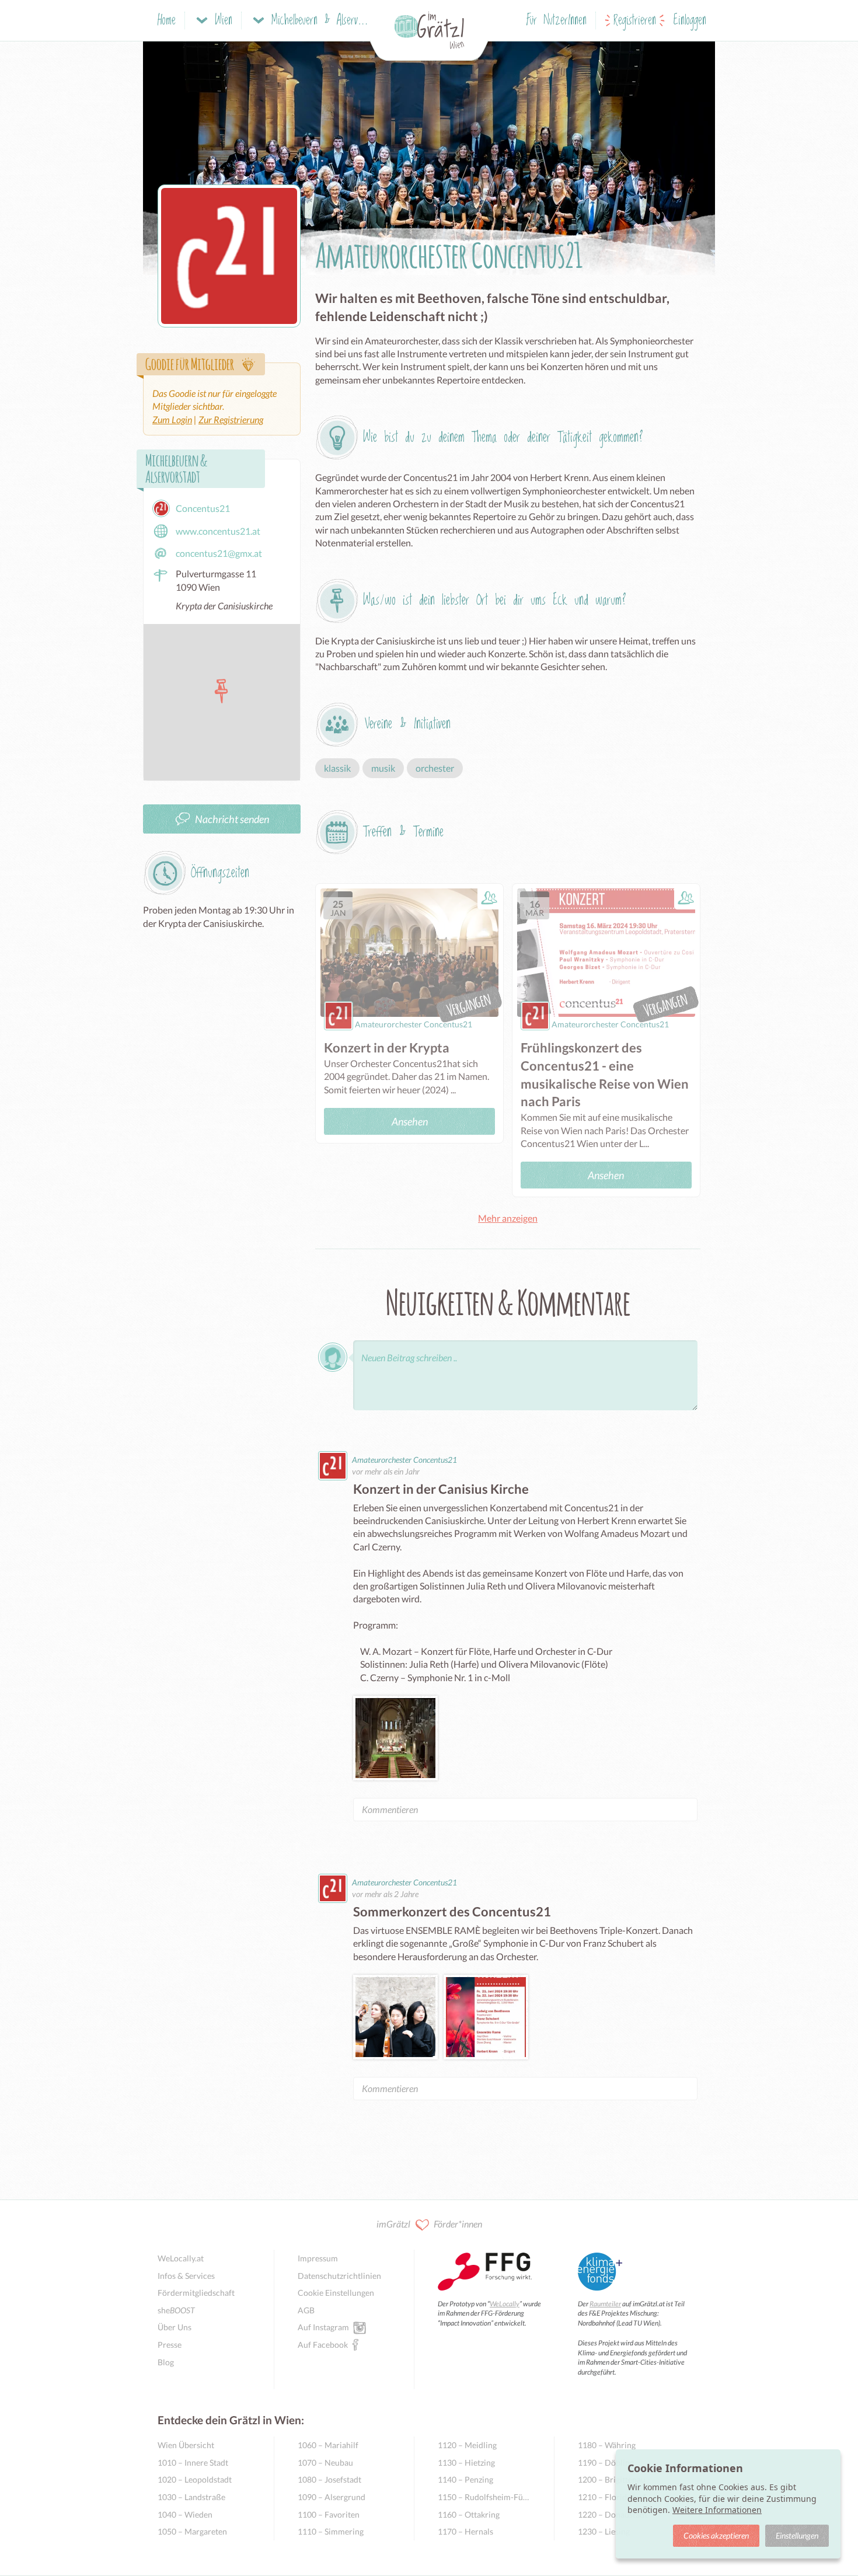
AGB (306, 2310)
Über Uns (175, 2327)
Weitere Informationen (717, 2510)
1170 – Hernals (465, 2531)
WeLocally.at (181, 2258)
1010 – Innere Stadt (193, 2462)
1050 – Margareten (192, 2531)
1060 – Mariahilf (328, 2445)
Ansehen (410, 1121)
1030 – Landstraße (191, 2497)
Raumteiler (605, 2304)
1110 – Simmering (331, 2531)
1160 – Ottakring (469, 2514)
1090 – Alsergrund (332, 2497)
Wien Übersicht (186, 2445)
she (176, 2310)
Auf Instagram (323, 2327)
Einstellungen (797, 2535)
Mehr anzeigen (508, 1218)
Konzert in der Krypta (387, 1048)
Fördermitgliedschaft (196, 2293)
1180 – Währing (607, 2445)
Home (167, 21)
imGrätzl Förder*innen (429, 2224)
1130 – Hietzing (466, 2462)
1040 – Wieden (185, 2514)
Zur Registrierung (231, 419)
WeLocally (505, 2304)
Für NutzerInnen (557, 21)
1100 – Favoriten (329, 2514)
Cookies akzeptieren (716, 2535)
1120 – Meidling (467, 2445)
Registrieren (635, 21)
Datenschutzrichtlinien (339, 2276)
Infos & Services (186, 2276)
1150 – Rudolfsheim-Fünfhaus (484, 2497)
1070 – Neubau (325, 2462)
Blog (166, 2362)
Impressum (318, 2258)
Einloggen (690, 21)
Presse (170, 2345)
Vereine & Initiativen (408, 724)
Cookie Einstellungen (336, 2293)
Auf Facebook (323, 2345)
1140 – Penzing (465, 2479)
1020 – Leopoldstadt (195, 2479)
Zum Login (172, 419)
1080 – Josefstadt (329, 2479)
